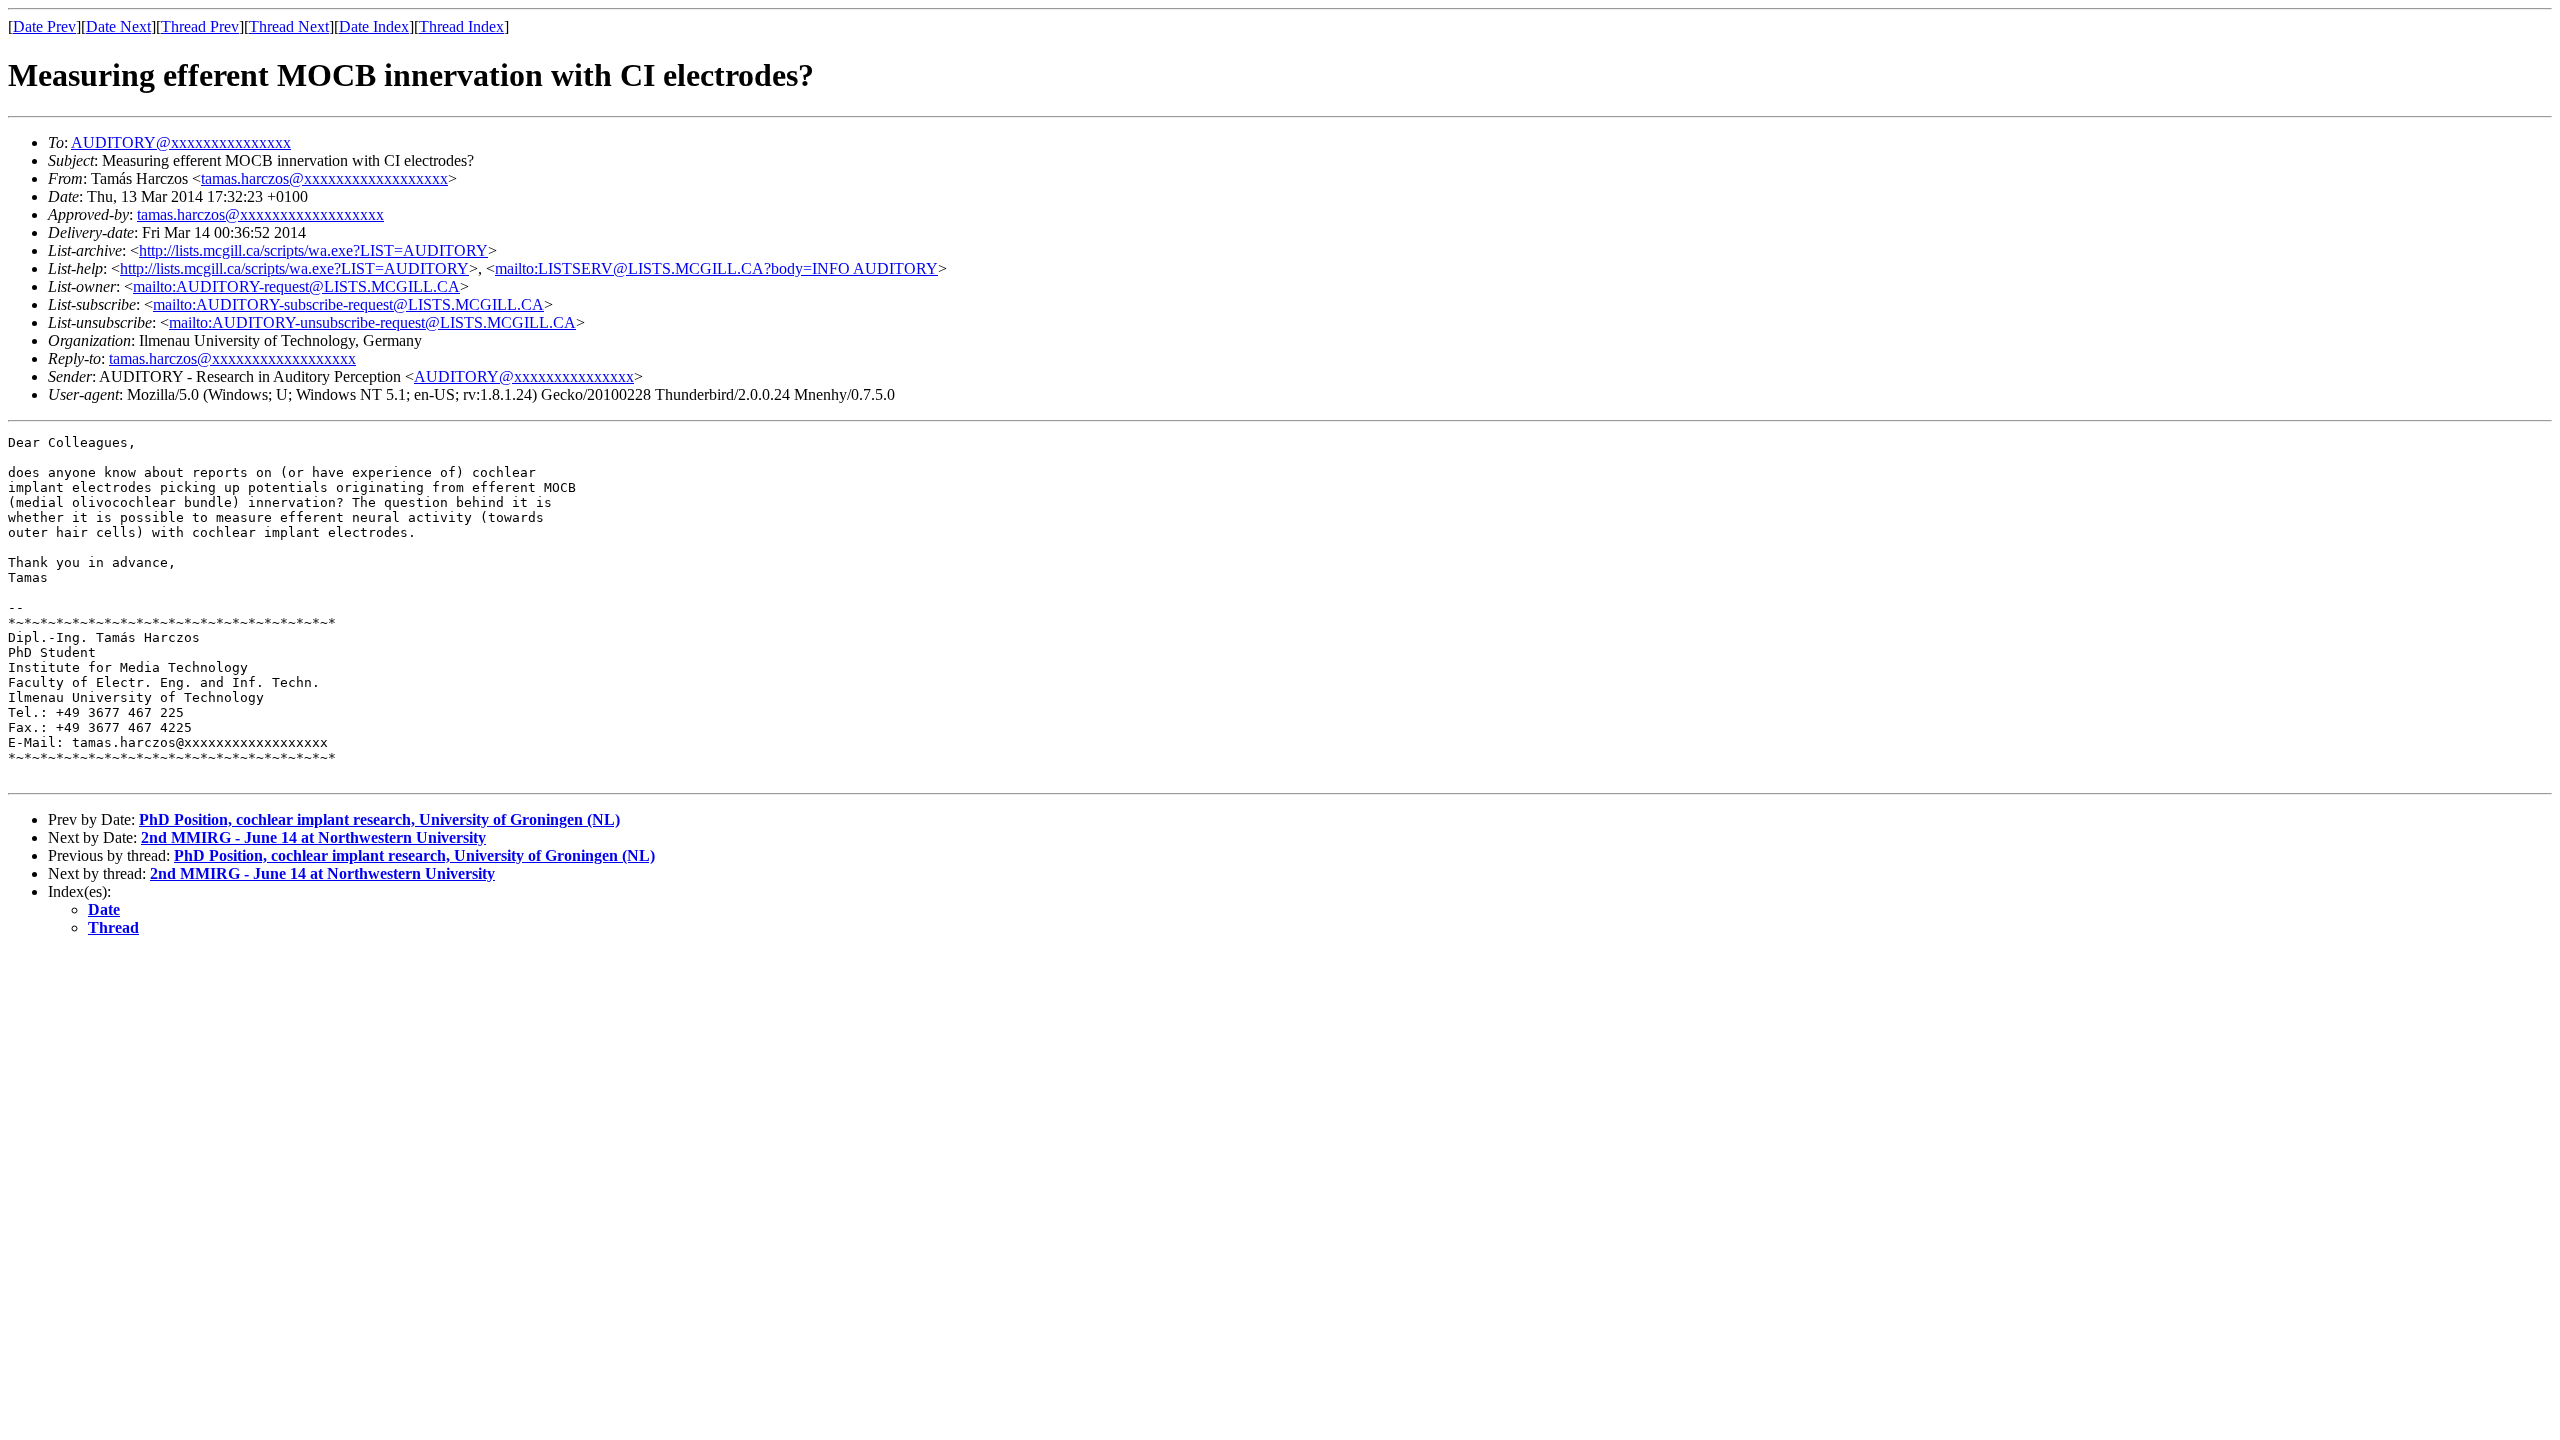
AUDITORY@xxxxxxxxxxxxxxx (181, 142)
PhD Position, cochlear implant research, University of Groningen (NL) (379, 819)
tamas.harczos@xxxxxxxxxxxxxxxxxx (324, 178)
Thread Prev (200, 26)
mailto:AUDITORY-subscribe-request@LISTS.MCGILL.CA (348, 304)
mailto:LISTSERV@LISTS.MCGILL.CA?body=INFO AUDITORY (716, 268)
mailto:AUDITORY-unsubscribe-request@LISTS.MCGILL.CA (372, 322)
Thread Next (289, 26)
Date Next (118, 26)
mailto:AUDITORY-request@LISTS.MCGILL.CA (296, 286)
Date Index (374, 26)
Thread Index (461, 26)
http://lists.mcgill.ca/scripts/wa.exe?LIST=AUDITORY (313, 250)
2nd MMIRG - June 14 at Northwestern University (313, 837)
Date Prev (44, 26)
